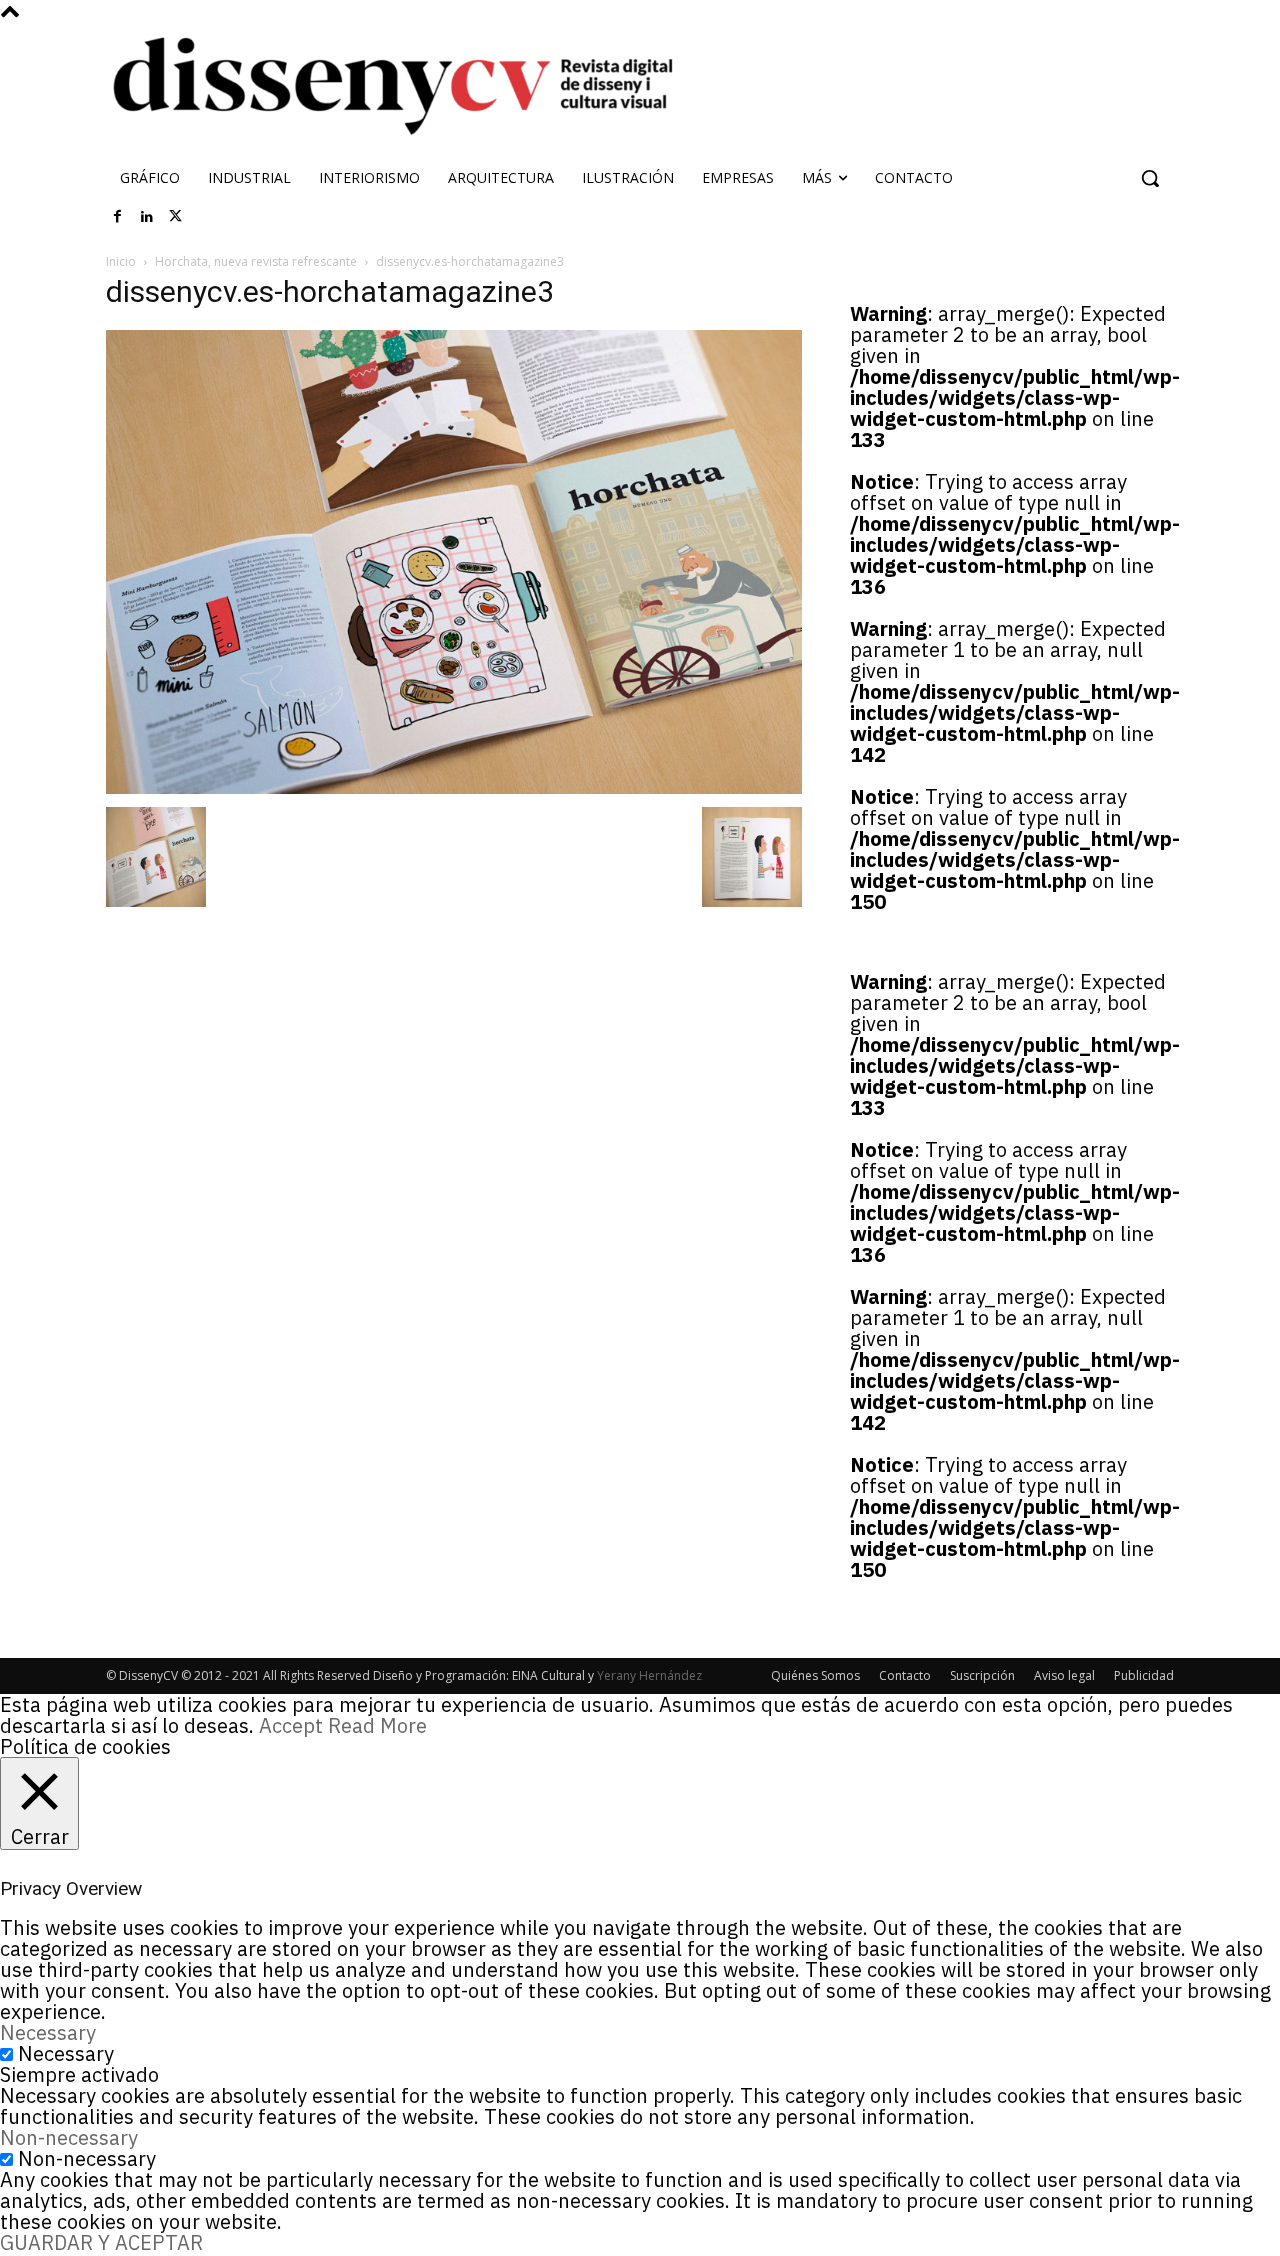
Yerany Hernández (649, 1675)
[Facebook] (118, 217)
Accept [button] (291, 1725)
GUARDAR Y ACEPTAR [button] (101, 2242)
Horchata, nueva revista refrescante (256, 261)
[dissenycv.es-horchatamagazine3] (454, 786)
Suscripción (982, 1675)
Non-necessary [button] (69, 2137)
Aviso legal (1064, 1675)
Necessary (66, 2053)
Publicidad (1144, 1675)
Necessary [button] (48, 2032)
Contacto (905, 1675)
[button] (1150, 178)
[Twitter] (176, 217)
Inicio (121, 261)
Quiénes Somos (815, 1675)
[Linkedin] (147, 217)
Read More (377, 1725)
